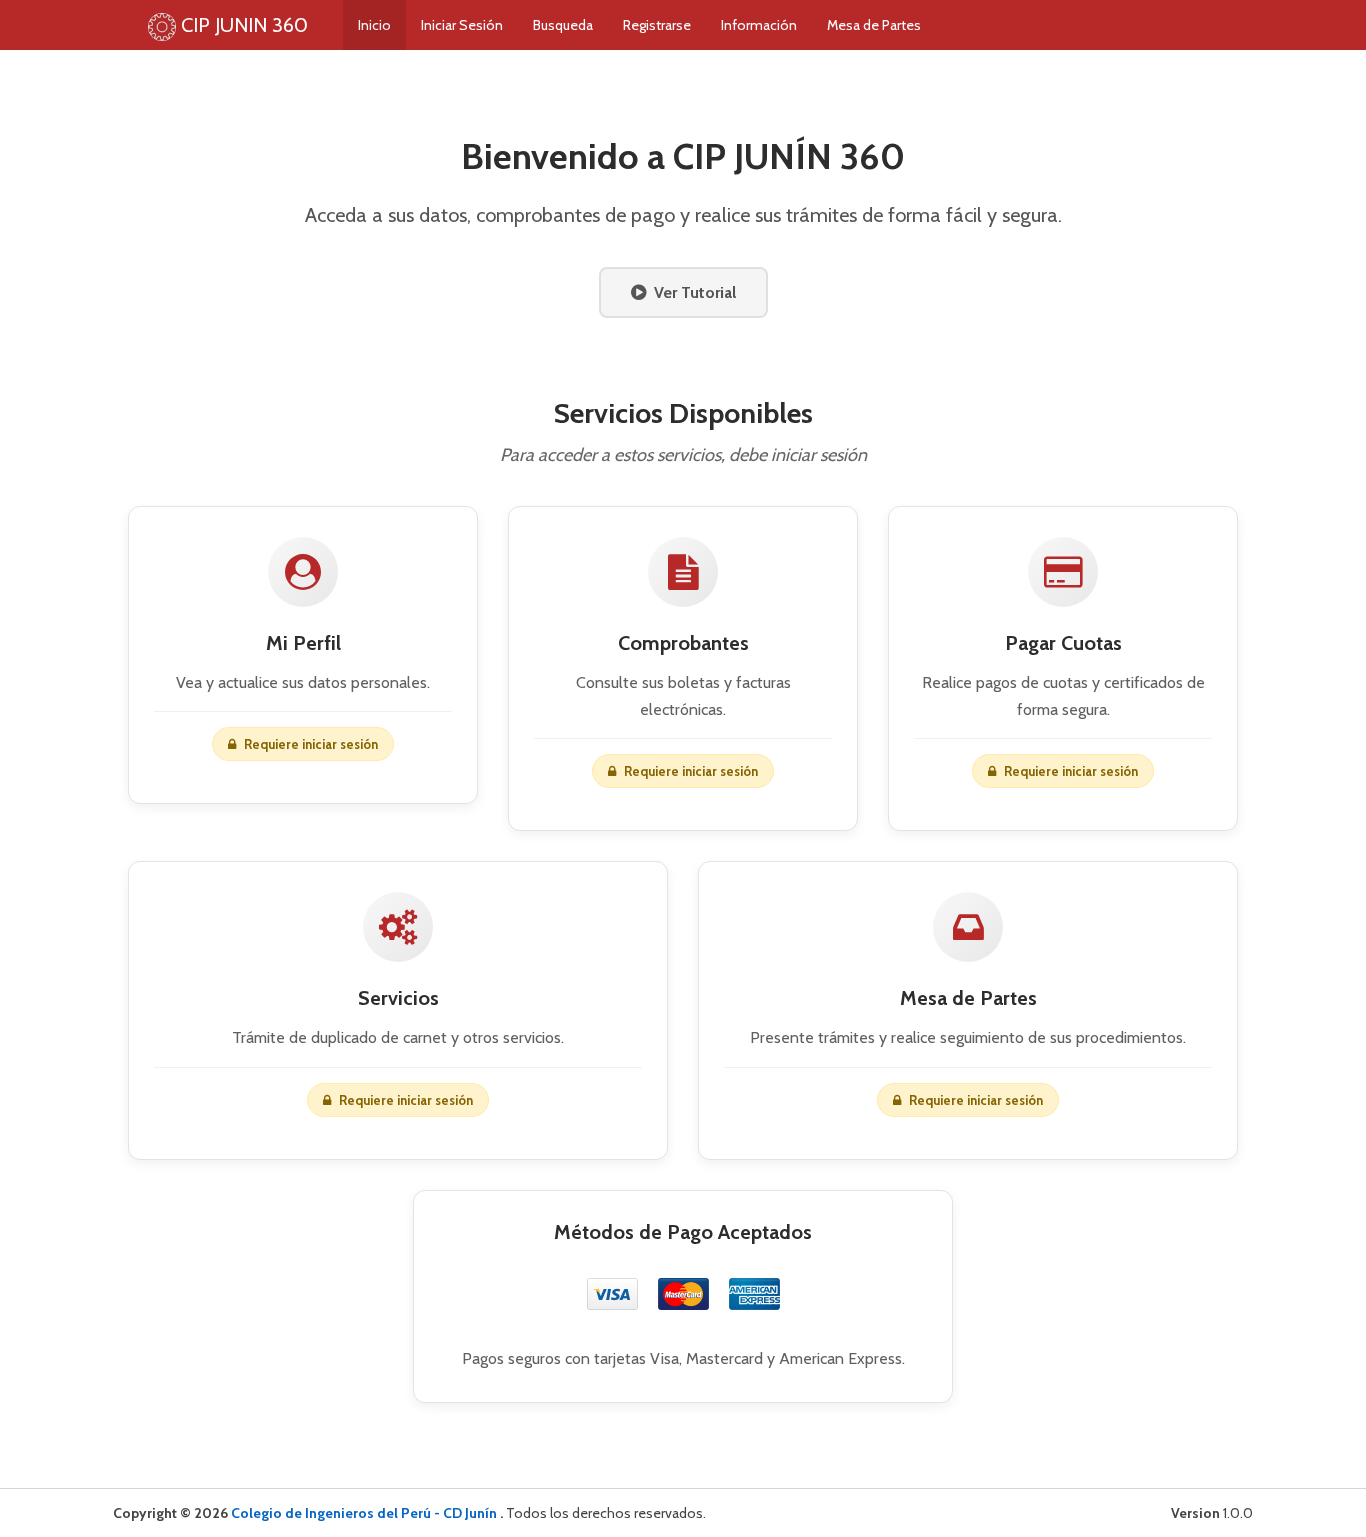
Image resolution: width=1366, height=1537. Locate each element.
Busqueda (563, 25)
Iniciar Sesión (462, 25)
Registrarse (657, 25)
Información (759, 25)
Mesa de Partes (874, 25)
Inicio (374, 25)
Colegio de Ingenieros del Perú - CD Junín (365, 1513)
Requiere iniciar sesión (974, 1100)
